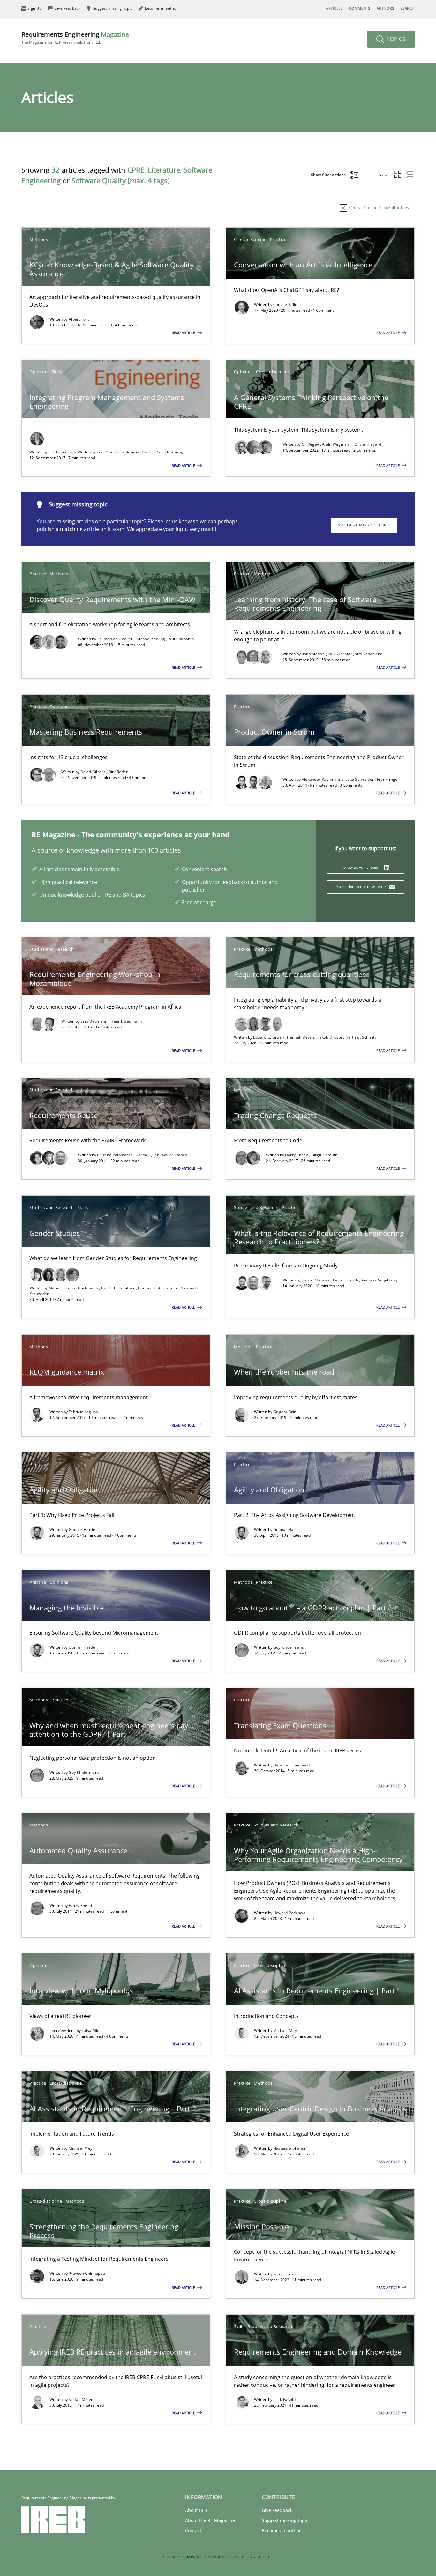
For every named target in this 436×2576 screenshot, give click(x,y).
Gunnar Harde (82, 1530)
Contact (193, 2531)
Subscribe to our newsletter (362, 887)
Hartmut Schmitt (361, 1037)
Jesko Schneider (360, 779)
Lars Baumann (94, 1021)
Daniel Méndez (316, 1280)
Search (408, 8)
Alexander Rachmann (322, 779)
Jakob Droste (331, 1037)
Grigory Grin (285, 1412)
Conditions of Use (250, 2557)
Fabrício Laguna (83, 1412)
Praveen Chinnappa (87, 2273)
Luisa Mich (92, 2031)
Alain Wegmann (337, 444)
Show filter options (329, 175)
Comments (359, 8)
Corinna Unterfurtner (158, 1288)
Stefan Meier (81, 2399)
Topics (395, 39)
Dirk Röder (118, 772)
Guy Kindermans (289, 1647)
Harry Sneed (297, 1155)
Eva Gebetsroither (119, 1288)
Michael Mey (285, 2031)
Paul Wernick (340, 654)
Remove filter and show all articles (378, 208)
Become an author (281, 2531)
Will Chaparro (181, 639)
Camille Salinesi (288, 305)
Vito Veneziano (369, 654)
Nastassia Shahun (290, 2148)
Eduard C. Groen (269, 1037)
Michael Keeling (151, 639)
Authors (385, 8)
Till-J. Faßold (284, 2399)
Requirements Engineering (75, 37)
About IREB (197, 2510)
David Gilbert (93, 772)
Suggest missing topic (364, 525)
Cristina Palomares (115, 1155)
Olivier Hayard (368, 444)
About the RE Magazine (210, 2520)
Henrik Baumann (126, 1021)
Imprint (194, 2557)
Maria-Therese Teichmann (74, 1288)
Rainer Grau (284, 2274)
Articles (334, 8)
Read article (184, 333)
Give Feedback (277, 2510)
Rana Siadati (314, 654)
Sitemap (172, 2557)
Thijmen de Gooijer (115, 639)
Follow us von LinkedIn (362, 867)
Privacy (216, 2557)
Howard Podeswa (289, 1913)
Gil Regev (311, 444)
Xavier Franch (175, 1155)
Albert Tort (79, 319)
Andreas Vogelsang (379, 1280)
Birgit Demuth (325, 1155)
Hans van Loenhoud (292, 1765)
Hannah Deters (302, 1037)
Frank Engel (388, 779)
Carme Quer (148, 1155)
